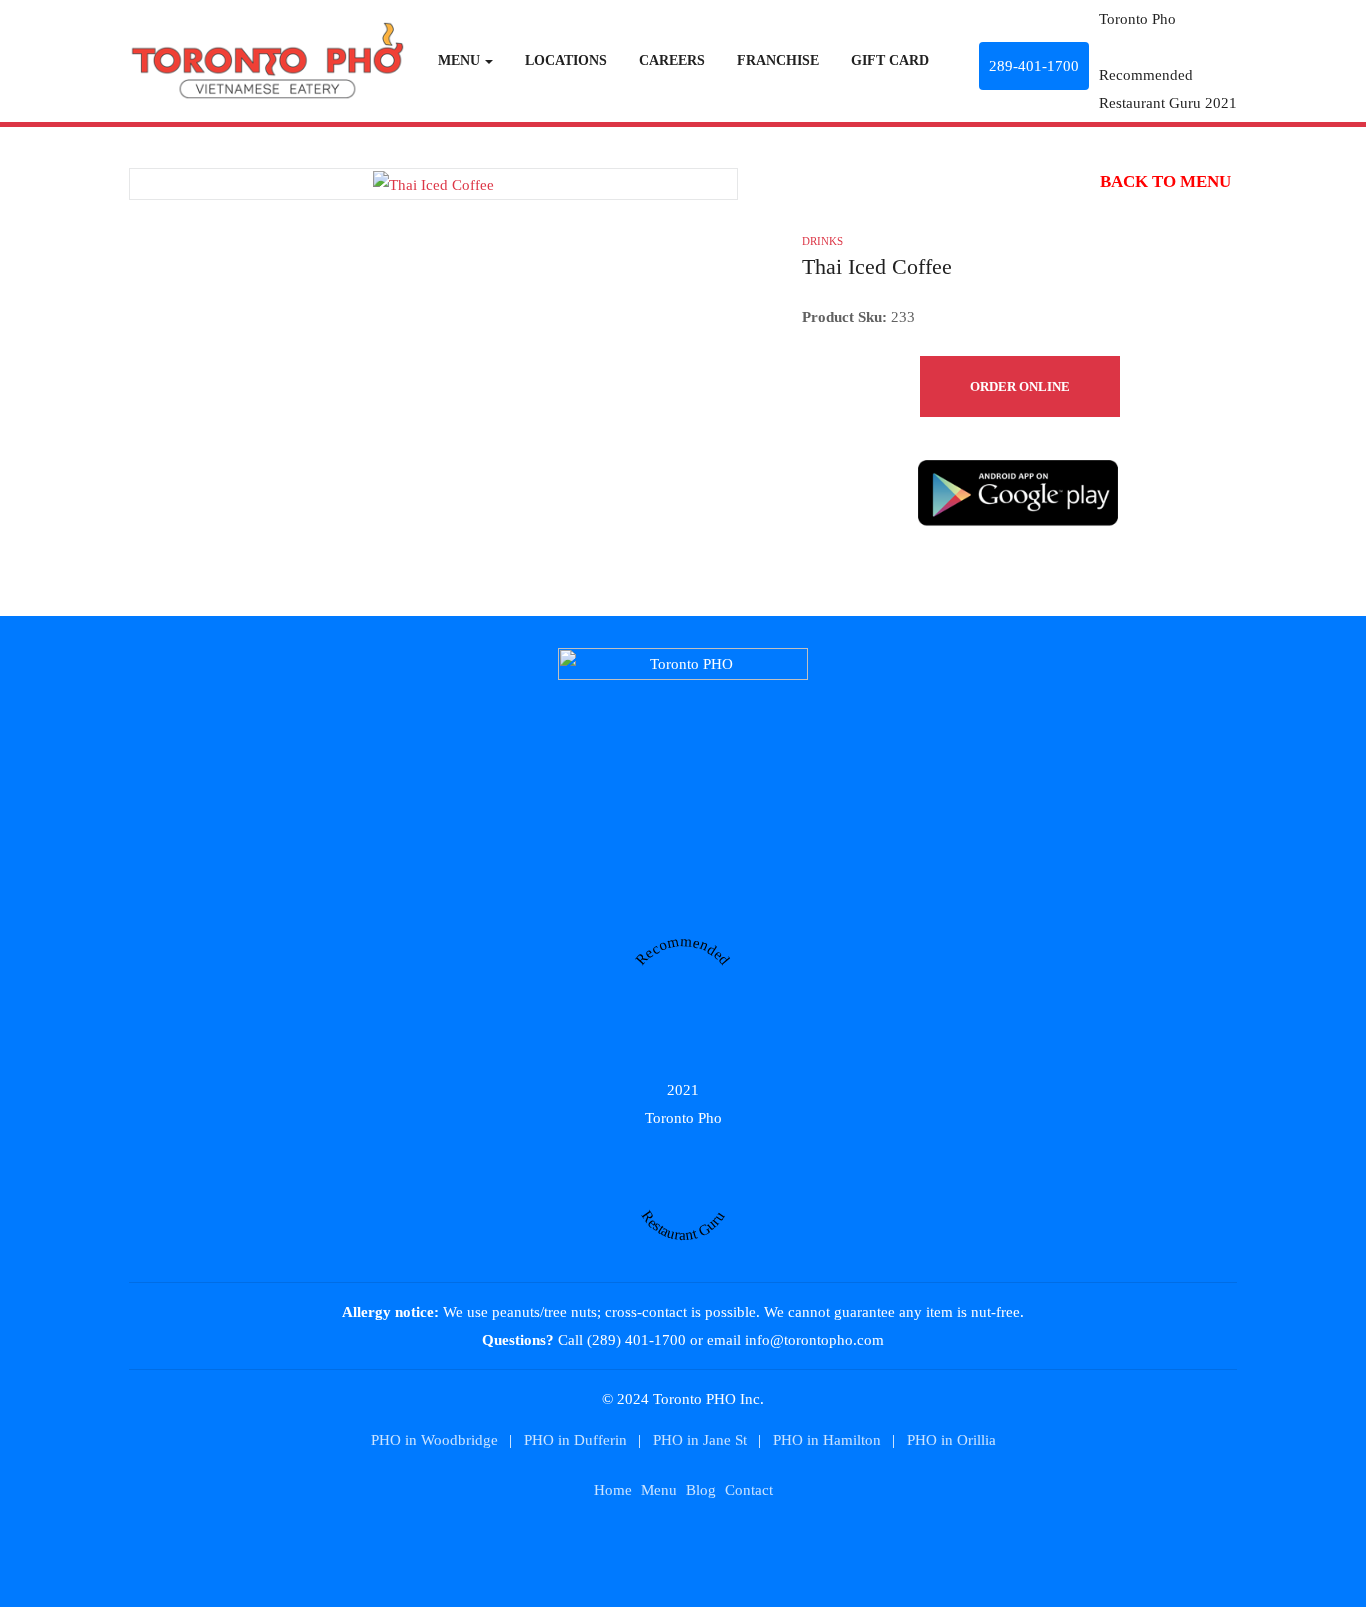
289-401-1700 (1034, 66)
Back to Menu (1163, 181)
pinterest (712, 1545)
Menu (659, 1490)
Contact (749, 1490)
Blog (701, 1490)
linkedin (625, 1545)
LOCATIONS (566, 60)
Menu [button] (459, 60)
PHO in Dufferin (575, 1440)
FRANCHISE (778, 60)
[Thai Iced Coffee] (433, 183)
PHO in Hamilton (827, 1440)
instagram (741, 1545)
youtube (654, 1545)
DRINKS (822, 241)
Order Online (1020, 386)
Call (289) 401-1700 (622, 1340)
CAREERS (672, 60)
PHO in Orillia (951, 1440)
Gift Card (890, 60)
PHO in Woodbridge (434, 1440)
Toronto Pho (1137, 19)
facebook (683, 1545)
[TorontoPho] (267, 58)
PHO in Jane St (700, 1440)
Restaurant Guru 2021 (1168, 103)
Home (613, 1490)
